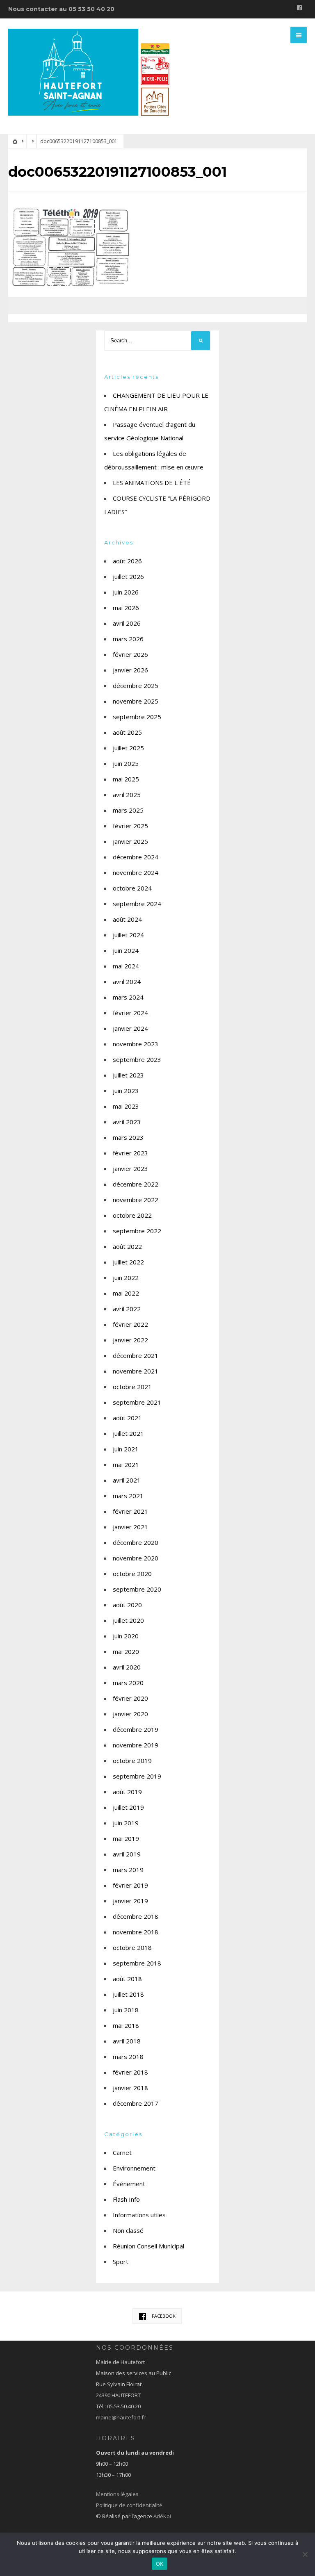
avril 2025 (127, 795)
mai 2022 (126, 1293)
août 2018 (127, 1979)
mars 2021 (128, 1496)
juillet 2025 (128, 748)
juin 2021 (126, 1449)
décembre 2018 (136, 1916)
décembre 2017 (136, 2103)
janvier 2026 (130, 670)
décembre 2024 (136, 857)
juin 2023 (126, 1091)
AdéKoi (162, 2516)
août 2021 (127, 1418)
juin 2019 (126, 1823)
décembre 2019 (136, 1729)
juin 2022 (126, 1278)
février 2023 (130, 1153)
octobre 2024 (132, 888)
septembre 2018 (137, 1963)
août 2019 (127, 1792)
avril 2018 (127, 2041)
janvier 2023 (130, 1168)
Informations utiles (139, 2215)
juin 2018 (126, 2010)
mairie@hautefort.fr (121, 2417)
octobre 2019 (132, 1761)
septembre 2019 (137, 1776)
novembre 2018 (136, 1932)
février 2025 (130, 826)
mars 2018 (128, 2057)
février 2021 (130, 1511)
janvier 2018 (130, 2088)
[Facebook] (299, 9)
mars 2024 (128, 997)
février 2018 (130, 2072)
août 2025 (127, 732)
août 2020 (127, 1605)
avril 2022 (127, 1309)
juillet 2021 (128, 1433)
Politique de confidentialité (129, 2505)
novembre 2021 (136, 1371)
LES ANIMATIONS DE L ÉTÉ (152, 483)
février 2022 (130, 1324)
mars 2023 (128, 1137)
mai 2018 (126, 2025)
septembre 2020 (137, 1589)
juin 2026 (126, 592)
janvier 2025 (130, 841)
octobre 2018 (132, 1947)
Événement (129, 2184)
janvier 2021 (130, 1527)
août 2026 (127, 561)
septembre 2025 (137, 717)
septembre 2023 (137, 1059)
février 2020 (130, 1698)
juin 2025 (126, 763)
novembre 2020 (136, 1558)
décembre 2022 (136, 1184)
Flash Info (126, 2199)
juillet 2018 (128, 1994)
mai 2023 (126, 1106)
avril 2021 (127, 1480)
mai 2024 (126, 966)
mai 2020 (126, 1651)
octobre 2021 (132, 1387)
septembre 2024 (137, 904)
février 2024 (130, 1013)
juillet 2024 (128, 935)
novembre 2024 (136, 872)
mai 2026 (126, 608)
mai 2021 (126, 1465)
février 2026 (130, 654)
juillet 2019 (128, 1807)
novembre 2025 (136, 701)
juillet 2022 (128, 1262)
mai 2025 (126, 779)
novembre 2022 (136, 1200)
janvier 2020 (130, 1714)
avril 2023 (127, 1122)
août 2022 (127, 1246)
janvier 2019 (130, 1901)
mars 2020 (128, 1683)
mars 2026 (128, 639)
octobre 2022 (132, 1215)
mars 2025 (128, 810)
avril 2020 (127, 1667)
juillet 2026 (128, 576)
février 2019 (130, 1885)
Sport (121, 2262)
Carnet (122, 2152)
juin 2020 (126, 1636)
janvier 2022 (130, 1340)
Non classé (128, 2230)
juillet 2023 (128, 1075)
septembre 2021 (137, 1402)
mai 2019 (126, 1838)
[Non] (305, 2554)
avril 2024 (127, 982)
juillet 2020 (128, 1620)
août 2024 (127, 919)
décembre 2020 (136, 1542)
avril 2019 (127, 1854)
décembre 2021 (136, 1355)
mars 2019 (128, 1870)
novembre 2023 (136, 1044)
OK (160, 2564)
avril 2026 (127, 623)
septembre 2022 (137, 1231)
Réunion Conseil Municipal (148, 2246)
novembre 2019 (136, 1745)
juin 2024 (126, 950)
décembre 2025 (136, 686)
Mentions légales (117, 2494)
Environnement (134, 2168)
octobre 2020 (132, 1574)
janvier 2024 (130, 1028)
